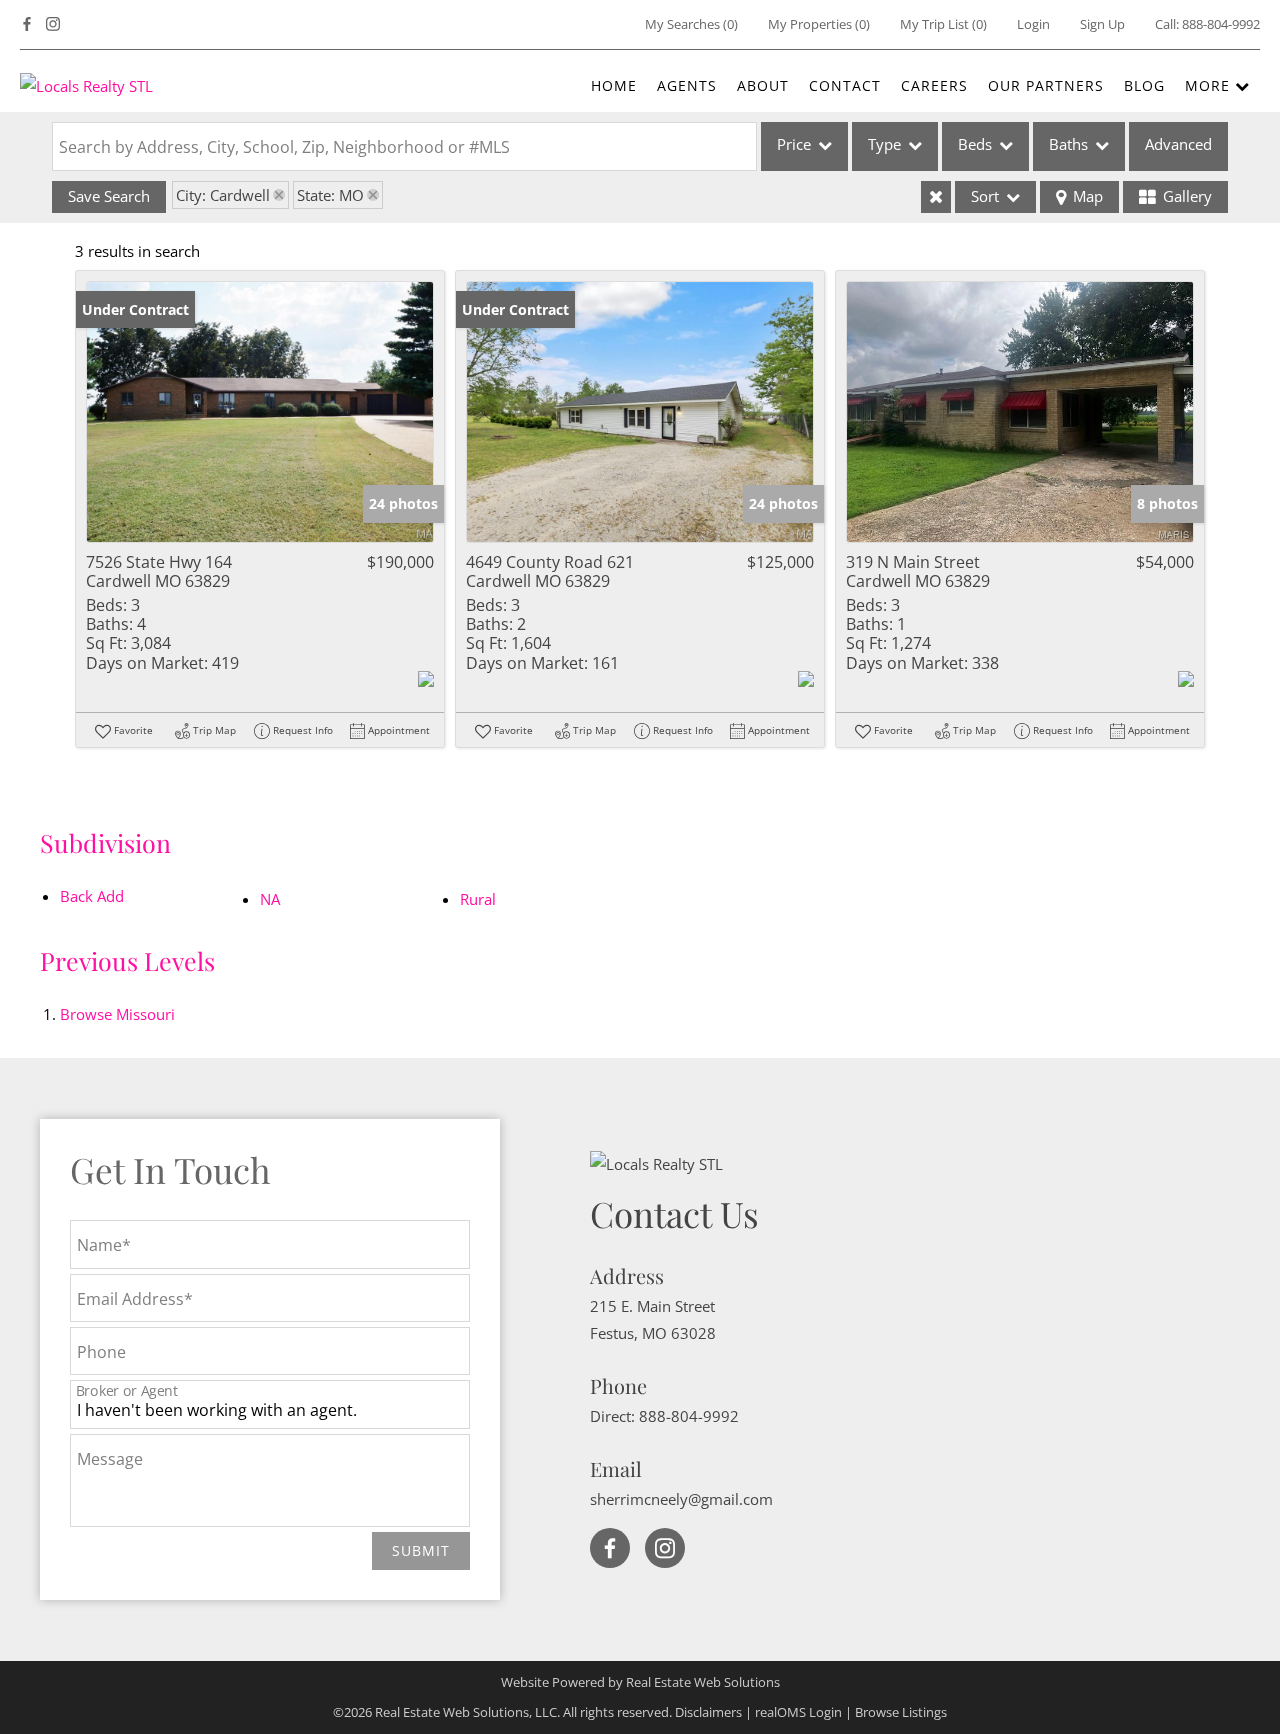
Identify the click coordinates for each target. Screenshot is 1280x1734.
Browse (117, 1014)
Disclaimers (708, 1712)
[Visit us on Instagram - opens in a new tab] (53, 24)
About (763, 85)
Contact (845, 85)
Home (614, 85)
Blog (1144, 85)
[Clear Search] (936, 197)
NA (270, 899)
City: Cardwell (223, 195)
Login (1033, 24)
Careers (934, 85)
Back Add (92, 896)
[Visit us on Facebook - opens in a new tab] (27, 24)
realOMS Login (798, 1712)
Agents (687, 85)
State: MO (330, 195)
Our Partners (1046, 85)
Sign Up (1102, 24)
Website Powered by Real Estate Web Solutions (640, 1682)
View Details (260, 411)
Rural (478, 899)
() (691, 24)
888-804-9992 (1221, 24)
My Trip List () (943, 24)
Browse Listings (901, 1712)
